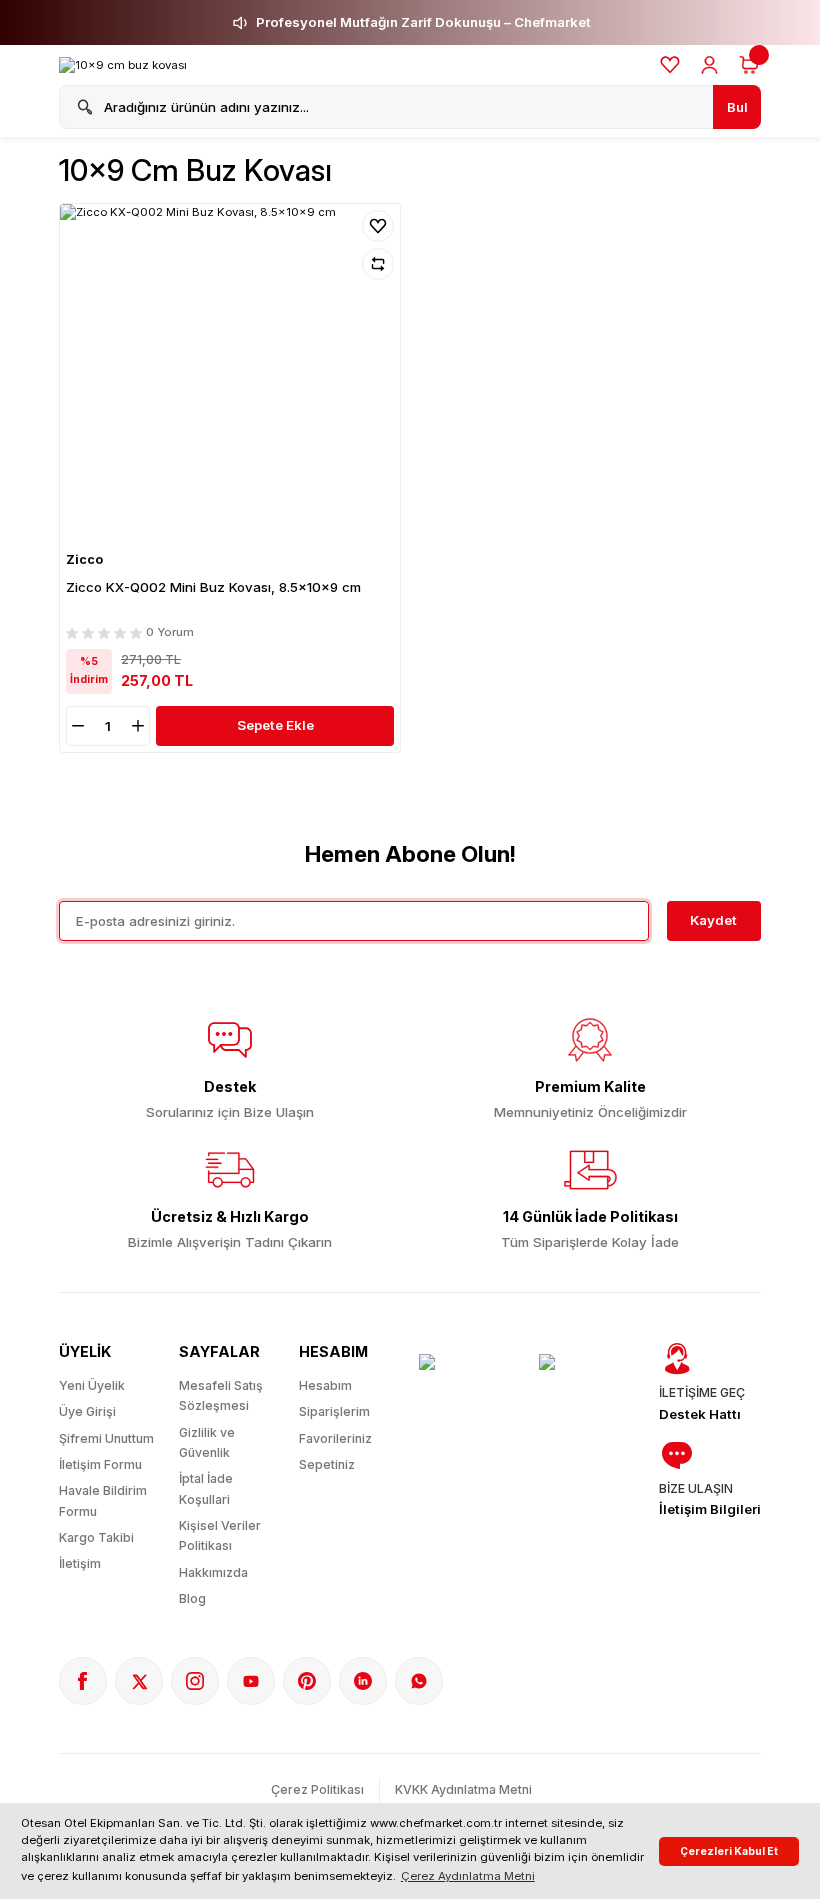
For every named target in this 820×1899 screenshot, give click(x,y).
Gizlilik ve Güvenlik (207, 1442)
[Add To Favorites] (378, 226)
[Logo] (123, 65)
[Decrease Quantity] (76, 726)
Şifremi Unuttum (106, 1438)
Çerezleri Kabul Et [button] (729, 1851)
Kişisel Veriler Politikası (220, 1535)
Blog (192, 1598)
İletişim (80, 1563)
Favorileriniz (335, 1438)
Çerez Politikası (317, 1789)
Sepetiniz (327, 1464)
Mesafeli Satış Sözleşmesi (221, 1395)
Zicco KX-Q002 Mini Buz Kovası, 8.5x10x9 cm (213, 587)
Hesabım (325, 1385)
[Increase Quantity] (140, 726)
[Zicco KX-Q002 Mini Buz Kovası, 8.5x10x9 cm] (230, 374)
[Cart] (749, 65)
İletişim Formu (100, 1464)
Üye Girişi (87, 1411)
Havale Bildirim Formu (103, 1500)
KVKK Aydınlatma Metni (463, 1789)
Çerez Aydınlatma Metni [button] (468, 1876)
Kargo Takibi (96, 1537)
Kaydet (713, 920)
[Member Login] (709, 65)
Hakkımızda (213, 1572)
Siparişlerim (334, 1411)
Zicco (84, 559)
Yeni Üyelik (92, 1385)
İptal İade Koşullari (206, 1488)
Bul (737, 107)
